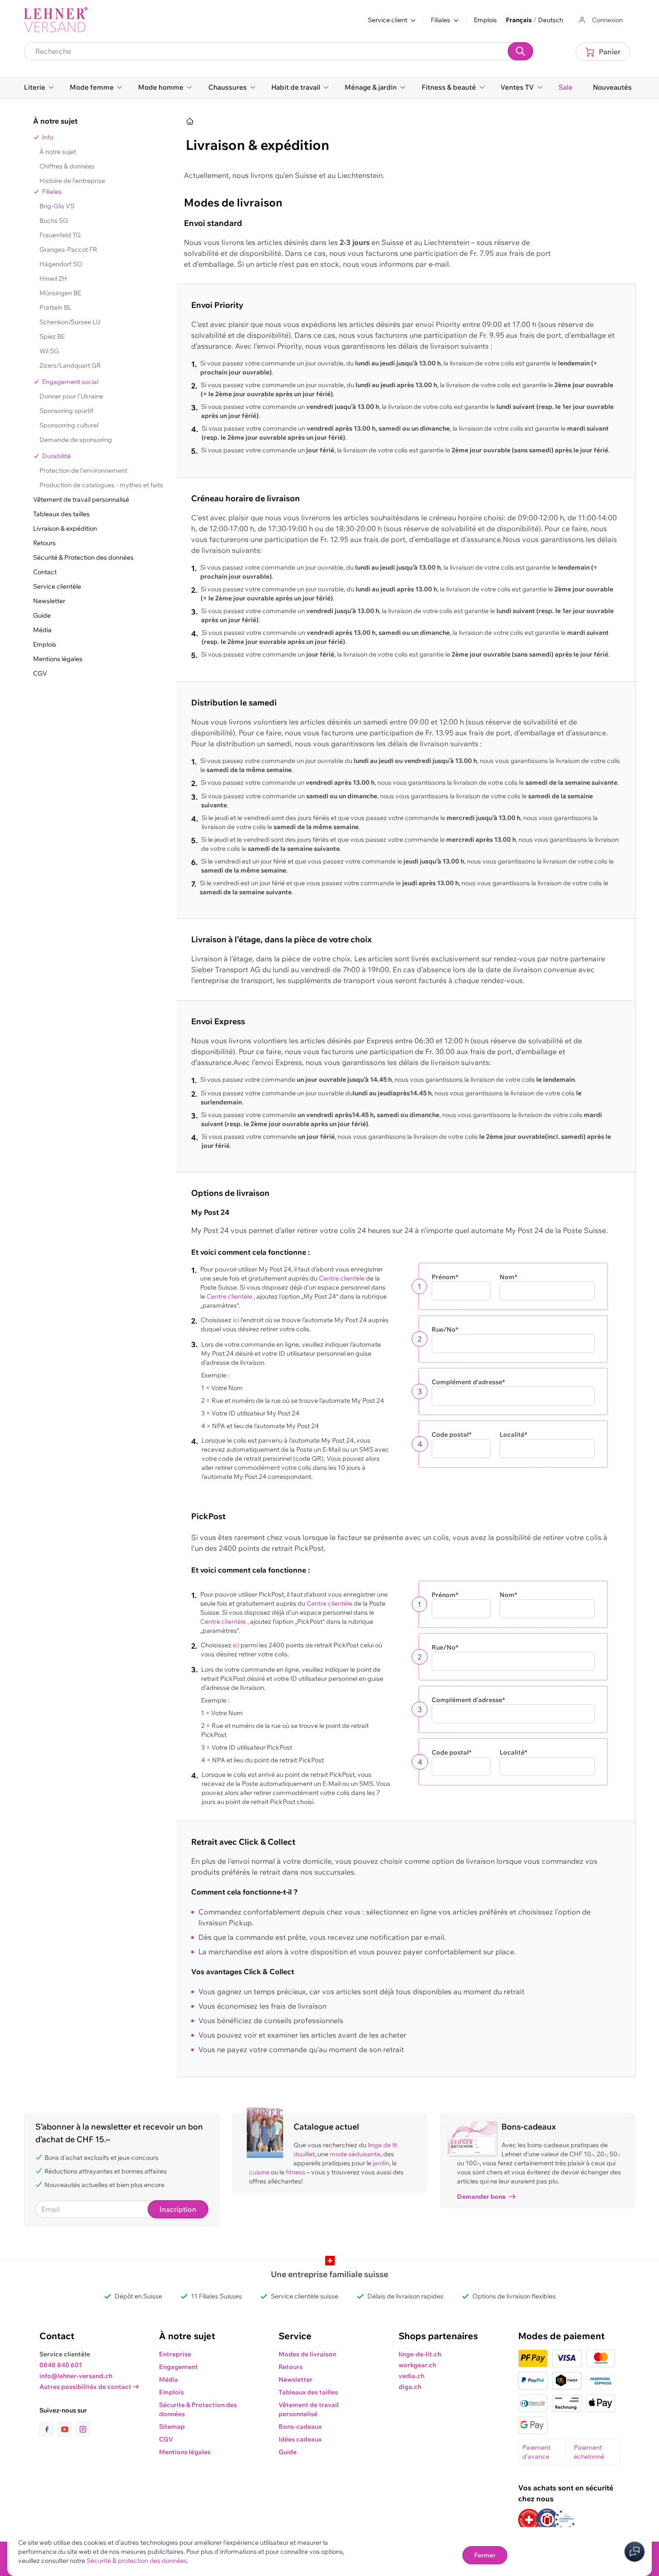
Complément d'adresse (468, 1382)
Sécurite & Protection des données (198, 2409)
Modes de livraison (307, 2354)
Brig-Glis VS (57, 206)
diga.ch (410, 2387)
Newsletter (49, 601)
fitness (296, 2172)
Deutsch (551, 20)
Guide (42, 615)
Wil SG (49, 351)
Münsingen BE (60, 293)
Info (48, 137)
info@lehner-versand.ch (76, 2376)
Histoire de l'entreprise (72, 181)
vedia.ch (411, 2376)
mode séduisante (355, 2154)
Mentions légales (58, 659)
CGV (40, 673)
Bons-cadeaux (300, 2427)
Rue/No (445, 1329)
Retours (44, 543)
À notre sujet (58, 152)
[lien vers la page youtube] (67, 2429)
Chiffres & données (67, 166)
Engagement (178, 2367)
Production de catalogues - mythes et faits (101, 485)
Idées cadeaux (300, 2439)
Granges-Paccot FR (68, 249)
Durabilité (56, 456)
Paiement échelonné (589, 2452)
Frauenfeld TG (60, 235)
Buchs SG (54, 221)
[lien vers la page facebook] (48, 2429)
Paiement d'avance (536, 2452)
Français (519, 20)
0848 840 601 (61, 2365)
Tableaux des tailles (61, 514)
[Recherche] (520, 51)
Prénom (445, 1277)
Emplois (485, 20)
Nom (508, 1277)
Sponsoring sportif (66, 411)
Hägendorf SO (61, 264)
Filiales (52, 192)
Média (42, 630)
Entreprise (175, 2354)
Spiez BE (52, 336)
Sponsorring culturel (69, 425)
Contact (45, 572)
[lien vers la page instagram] (83, 2429)
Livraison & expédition (65, 528)
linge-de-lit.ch (420, 2354)
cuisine (259, 2172)
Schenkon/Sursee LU (70, 322)
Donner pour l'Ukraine (71, 396)
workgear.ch (417, 2365)
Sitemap (172, 2427)
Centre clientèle (342, 1278)
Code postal (452, 1434)
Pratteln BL (55, 307)
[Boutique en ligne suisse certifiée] (529, 2520)
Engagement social (70, 382)
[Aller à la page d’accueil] (190, 121)
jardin (381, 2163)
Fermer (485, 2555)
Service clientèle (57, 586)
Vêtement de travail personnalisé (81, 499)
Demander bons (481, 2197)
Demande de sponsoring (76, 440)
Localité (513, 1434)
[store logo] (56, 20)
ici (236, 1320)
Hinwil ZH (53, 278)
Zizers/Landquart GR (70, 365)
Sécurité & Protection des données (83, 557)
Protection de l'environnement (83, 470)
